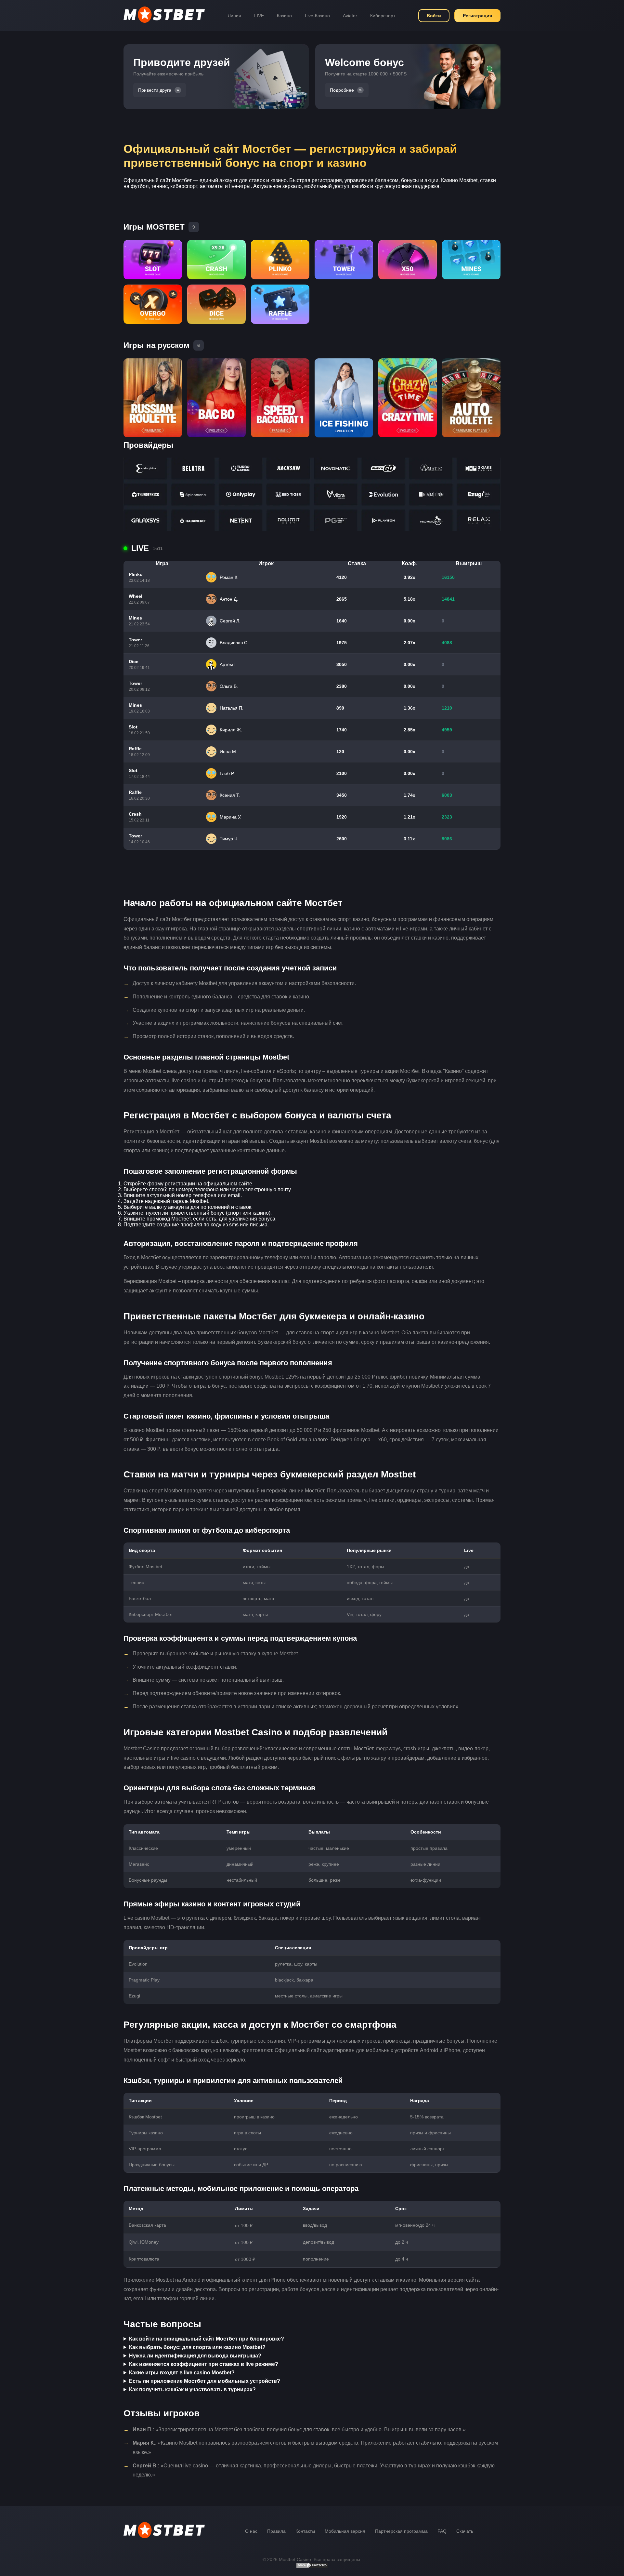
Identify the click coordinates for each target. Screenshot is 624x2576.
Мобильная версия (345, 2531)
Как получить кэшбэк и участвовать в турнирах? (192, 2389)
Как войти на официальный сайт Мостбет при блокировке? (207, 2339)
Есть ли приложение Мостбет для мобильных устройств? (205, 2381)
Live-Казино (317, 16)
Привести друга (155, 90)
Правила (276, 2531)
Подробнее (342, 90)
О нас (251, 2531)
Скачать (465, 2531)
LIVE (259, 16)
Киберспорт (383, 16)
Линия (234, 16)
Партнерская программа (401, 2531)
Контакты (305, 2531)
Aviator (350, 16)
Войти (434, 16)
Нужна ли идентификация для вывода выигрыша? (195, 2356)
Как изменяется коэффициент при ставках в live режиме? (204, 2364)
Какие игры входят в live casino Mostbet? (182, 2373)
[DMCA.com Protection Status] (312, 2567)
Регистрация (477, 16)
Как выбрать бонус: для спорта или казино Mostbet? (197, 2347)
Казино (284, 16)
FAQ (442, 2531)
